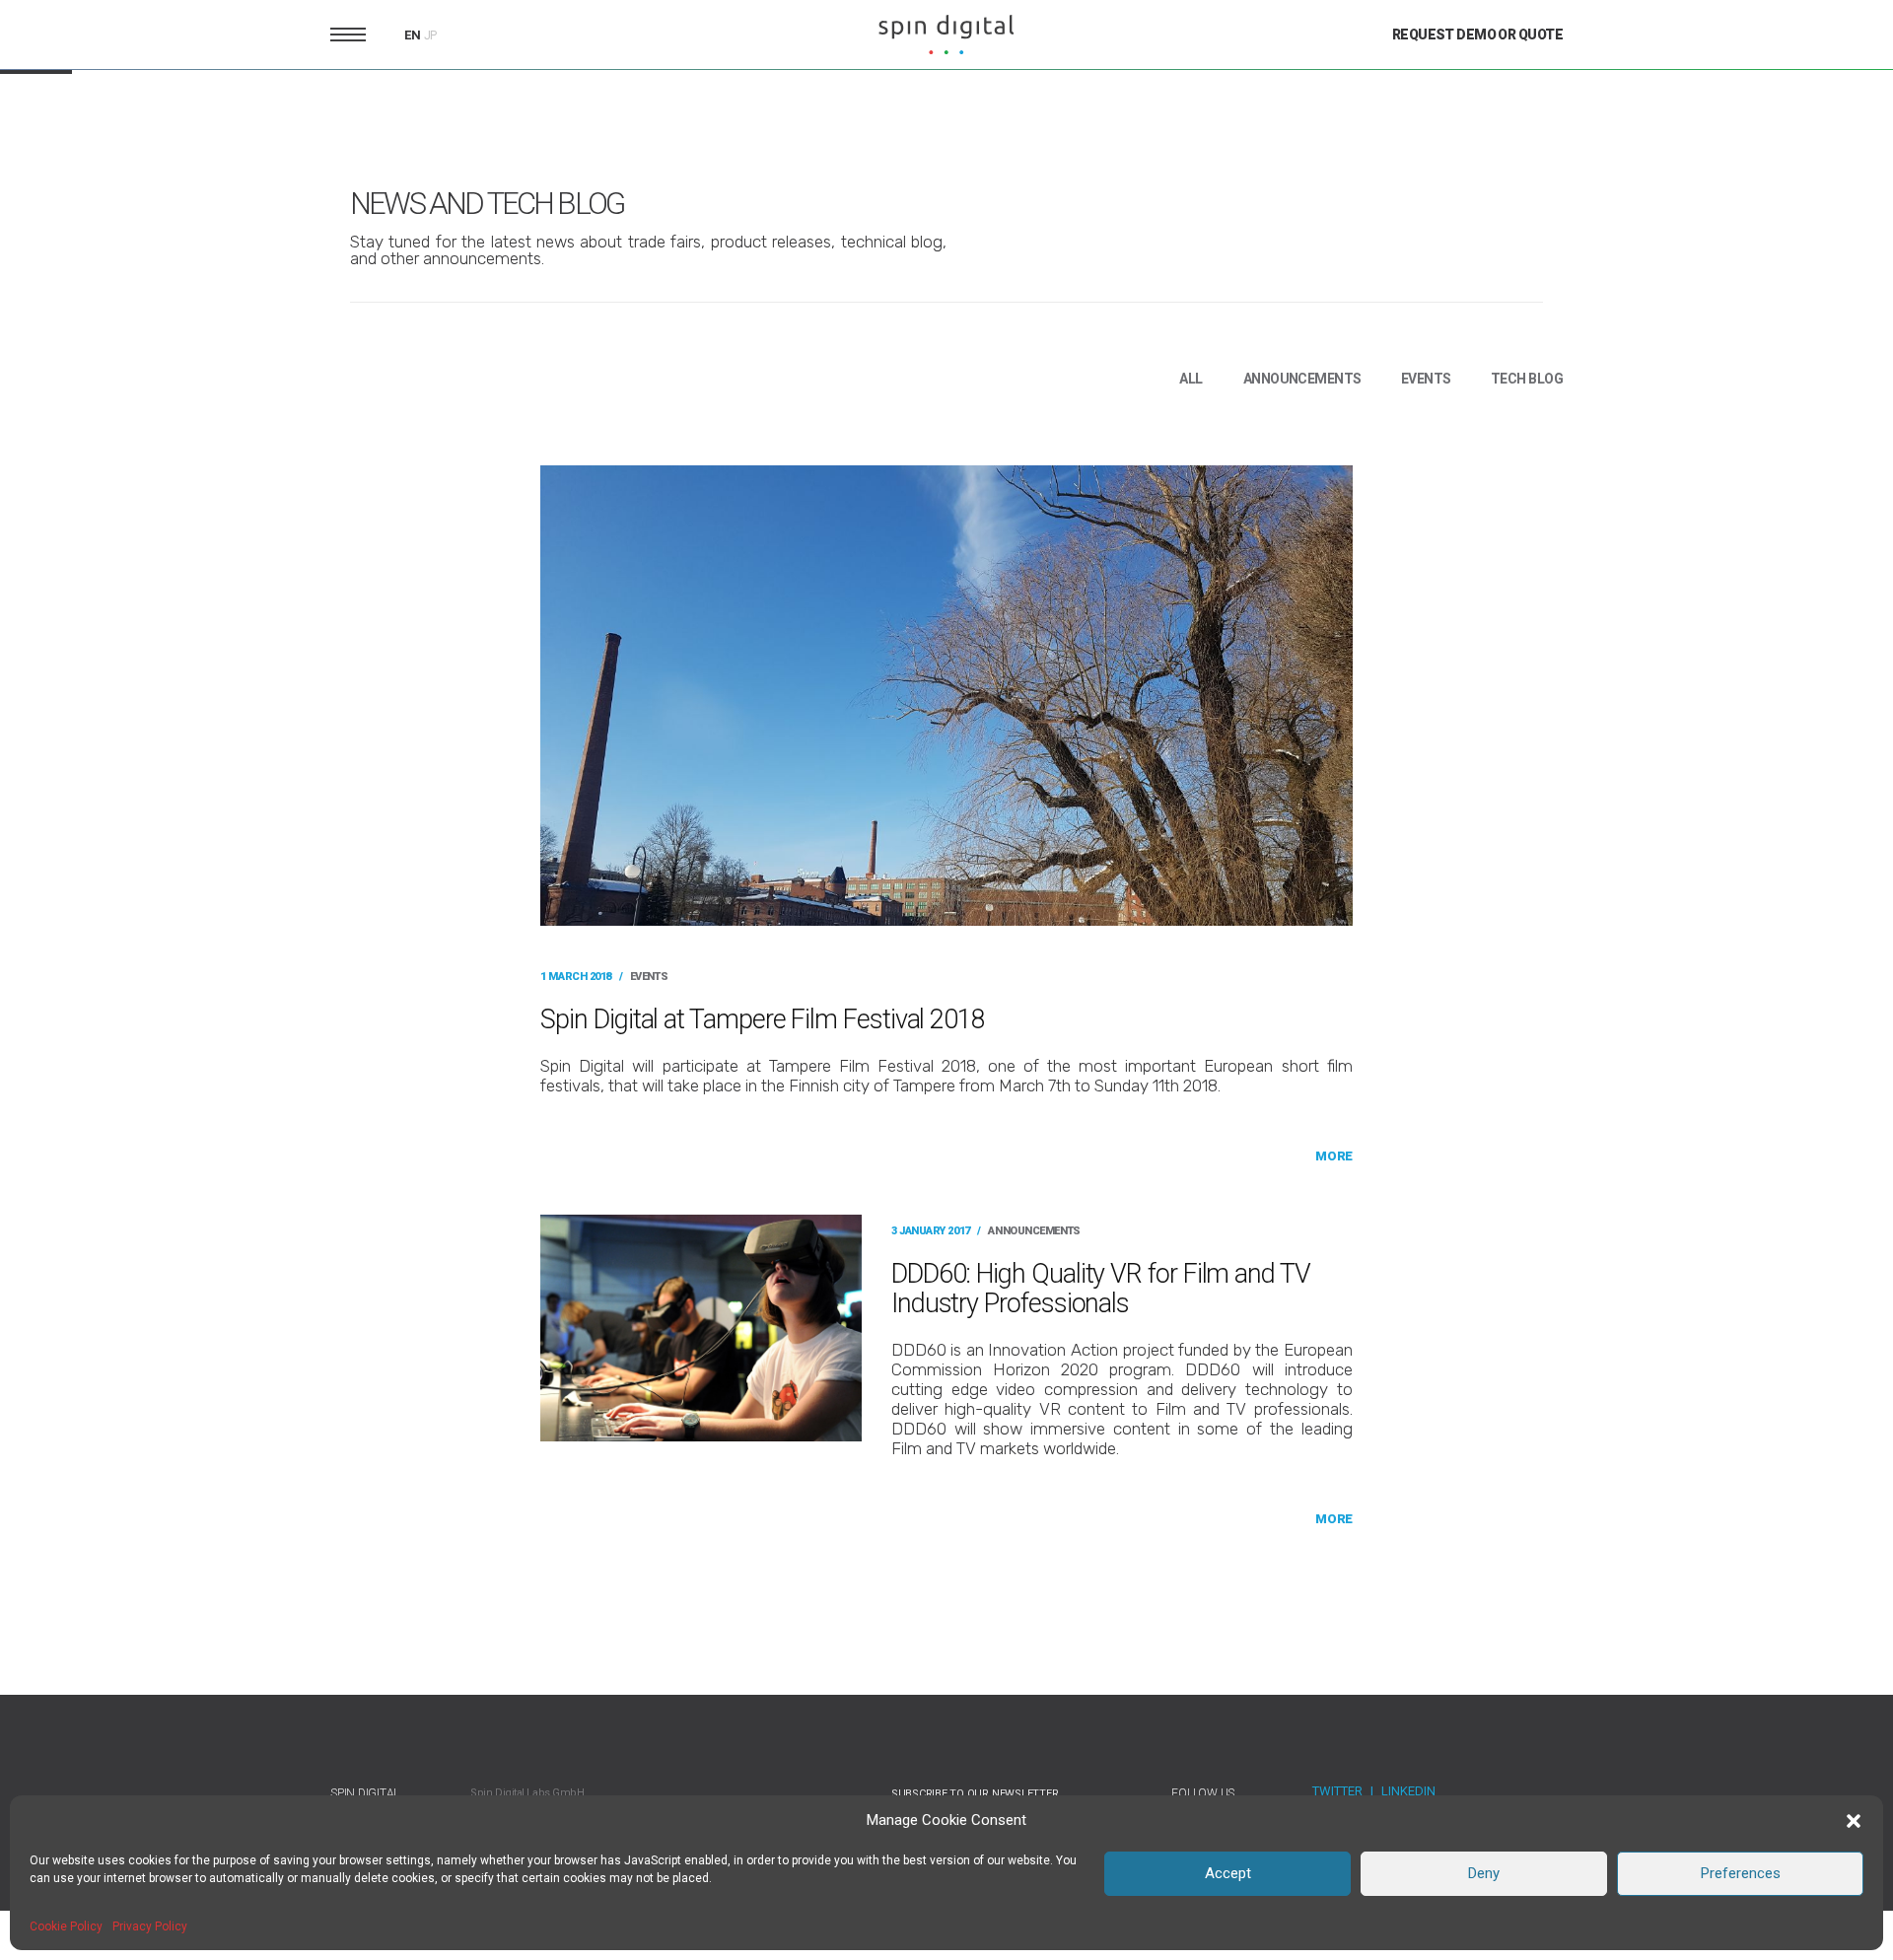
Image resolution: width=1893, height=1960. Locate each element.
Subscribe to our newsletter (975, 1794)
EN (413, 35)
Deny (1484, 1873)
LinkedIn (1408, 1791)
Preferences (1741, 1873)
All (1191, 379)
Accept (1228, 1873)
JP (431, 35)
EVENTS (1426, 379)
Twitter (1337, 1791)
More (1333, 1156)
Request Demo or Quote (1477, 35)
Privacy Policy (150, 1926)
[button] (1854, 1821)
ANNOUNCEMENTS (1302, 379)
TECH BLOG (1527, 379)
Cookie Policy (66, 1926)
